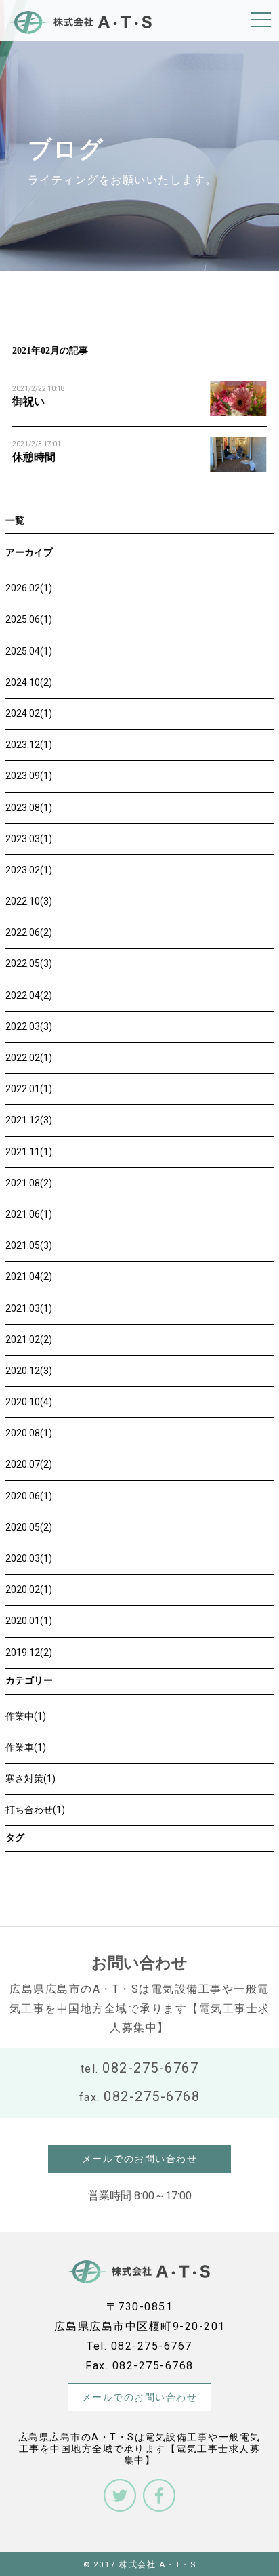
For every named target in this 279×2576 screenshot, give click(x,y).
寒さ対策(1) (30, 1779)
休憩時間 (34, 457)
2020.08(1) (29, 1433)
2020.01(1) (29, 1621)
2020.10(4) (29, 1402)
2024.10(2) (29, 682)
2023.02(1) (29, 870)
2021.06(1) (29, 1214)
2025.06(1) (29, 619)
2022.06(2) (29, 932)
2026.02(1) (29, 588)
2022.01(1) (29, 1089)
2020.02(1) (29, 1590)
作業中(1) (26, 1716)
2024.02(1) (29, 713)
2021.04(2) (29, 1276)
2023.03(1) (29, 839)
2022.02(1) (29, 1058)
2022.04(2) (29, 995)
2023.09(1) (29, 776)
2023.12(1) (29, 745)
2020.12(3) (29, 1371)
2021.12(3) (29, 1120)
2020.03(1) (29, 1558)
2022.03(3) (29, 1026)
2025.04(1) (29, 651)
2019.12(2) (29, 1653)
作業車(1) (26, 1747)
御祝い (28, 401)
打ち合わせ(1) (35, 1810)
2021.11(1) (29, 1152)
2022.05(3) (29, 963)
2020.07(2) (29, 1464)
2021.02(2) (29, 1339)
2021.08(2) (29, 1183)
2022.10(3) (29, 901)
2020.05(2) (29, 1527)
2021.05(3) (29, 1245)
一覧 (15, 521)
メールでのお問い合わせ (140, 2159)
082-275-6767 (150, 2068)
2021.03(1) (29, 1308)
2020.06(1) (29, 1496)
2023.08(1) (29, 808)
